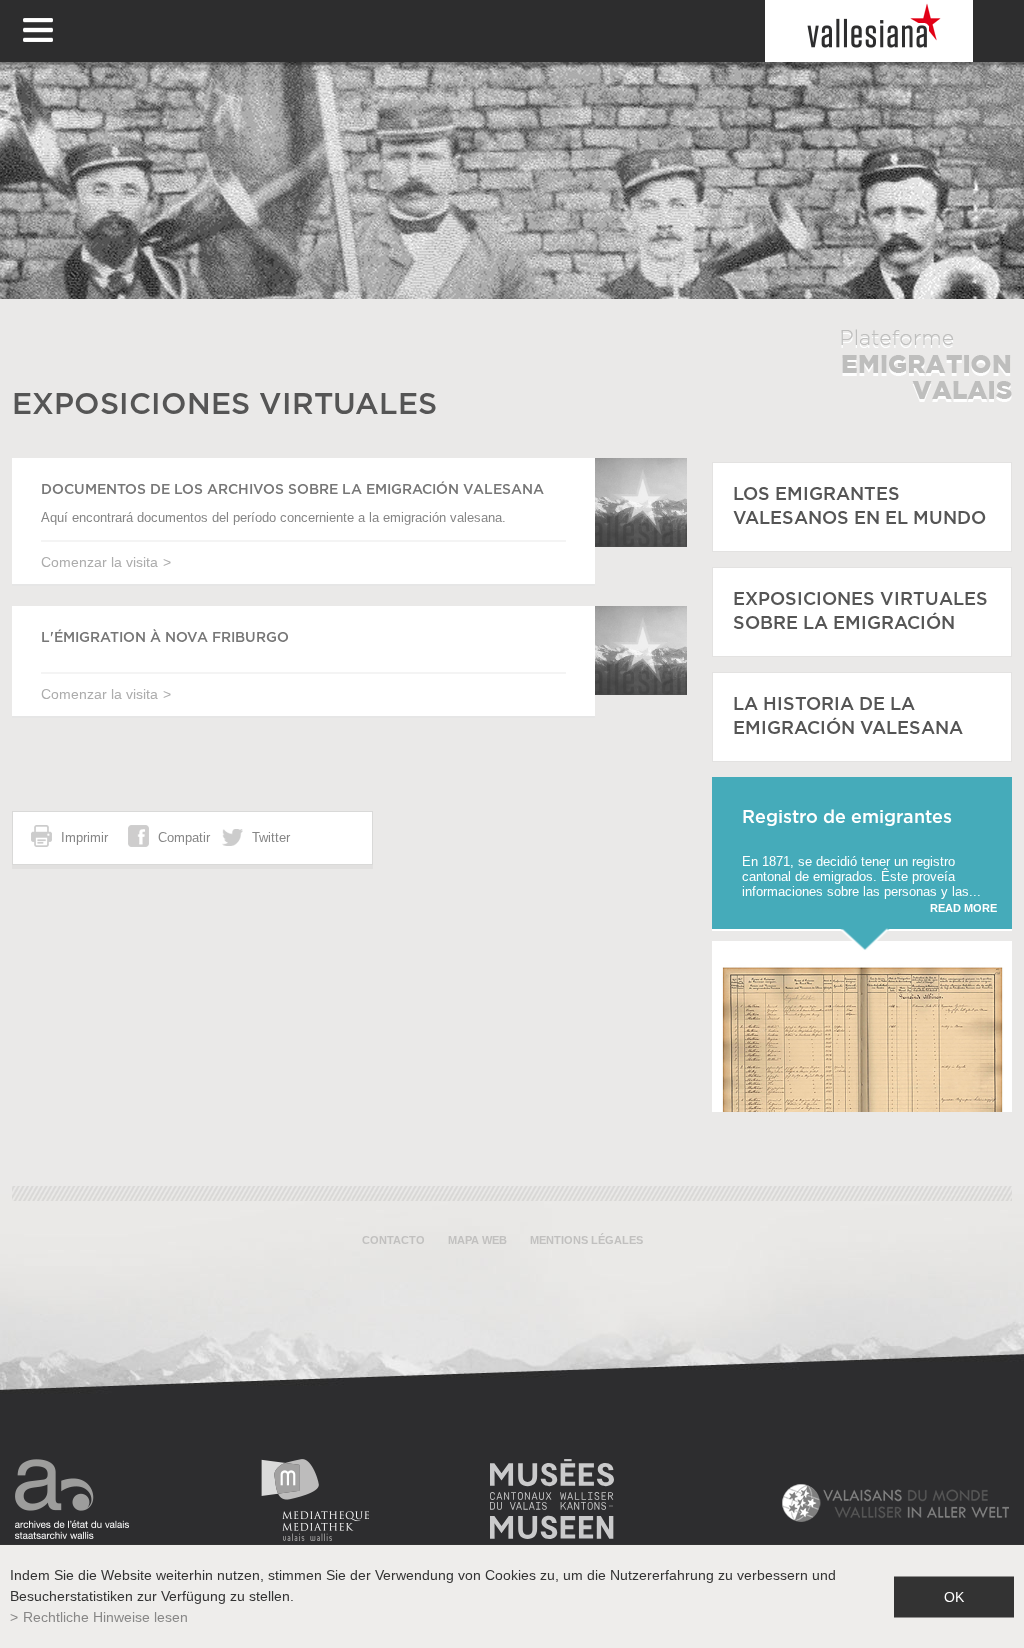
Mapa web (477, 1240)
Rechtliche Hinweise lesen (105, 1617)
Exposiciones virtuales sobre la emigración (860, 612)
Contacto (393, 1240)
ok (954, 1596)
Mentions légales (586, 1240)
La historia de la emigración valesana (848, 717)
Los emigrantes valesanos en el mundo (859, 507)
